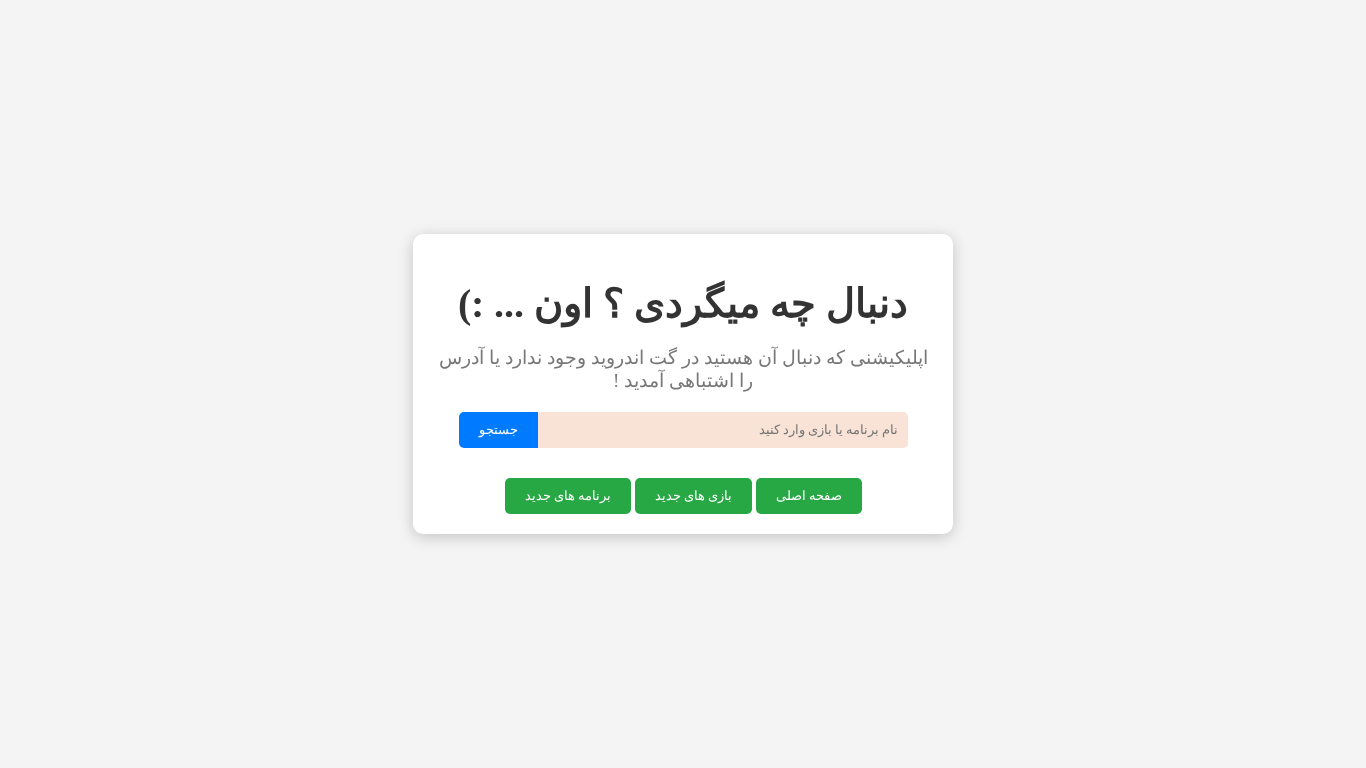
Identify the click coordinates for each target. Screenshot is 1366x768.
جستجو (498, 429)
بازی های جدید (693, 495)
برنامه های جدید (568, 495)
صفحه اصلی (809, 495)
